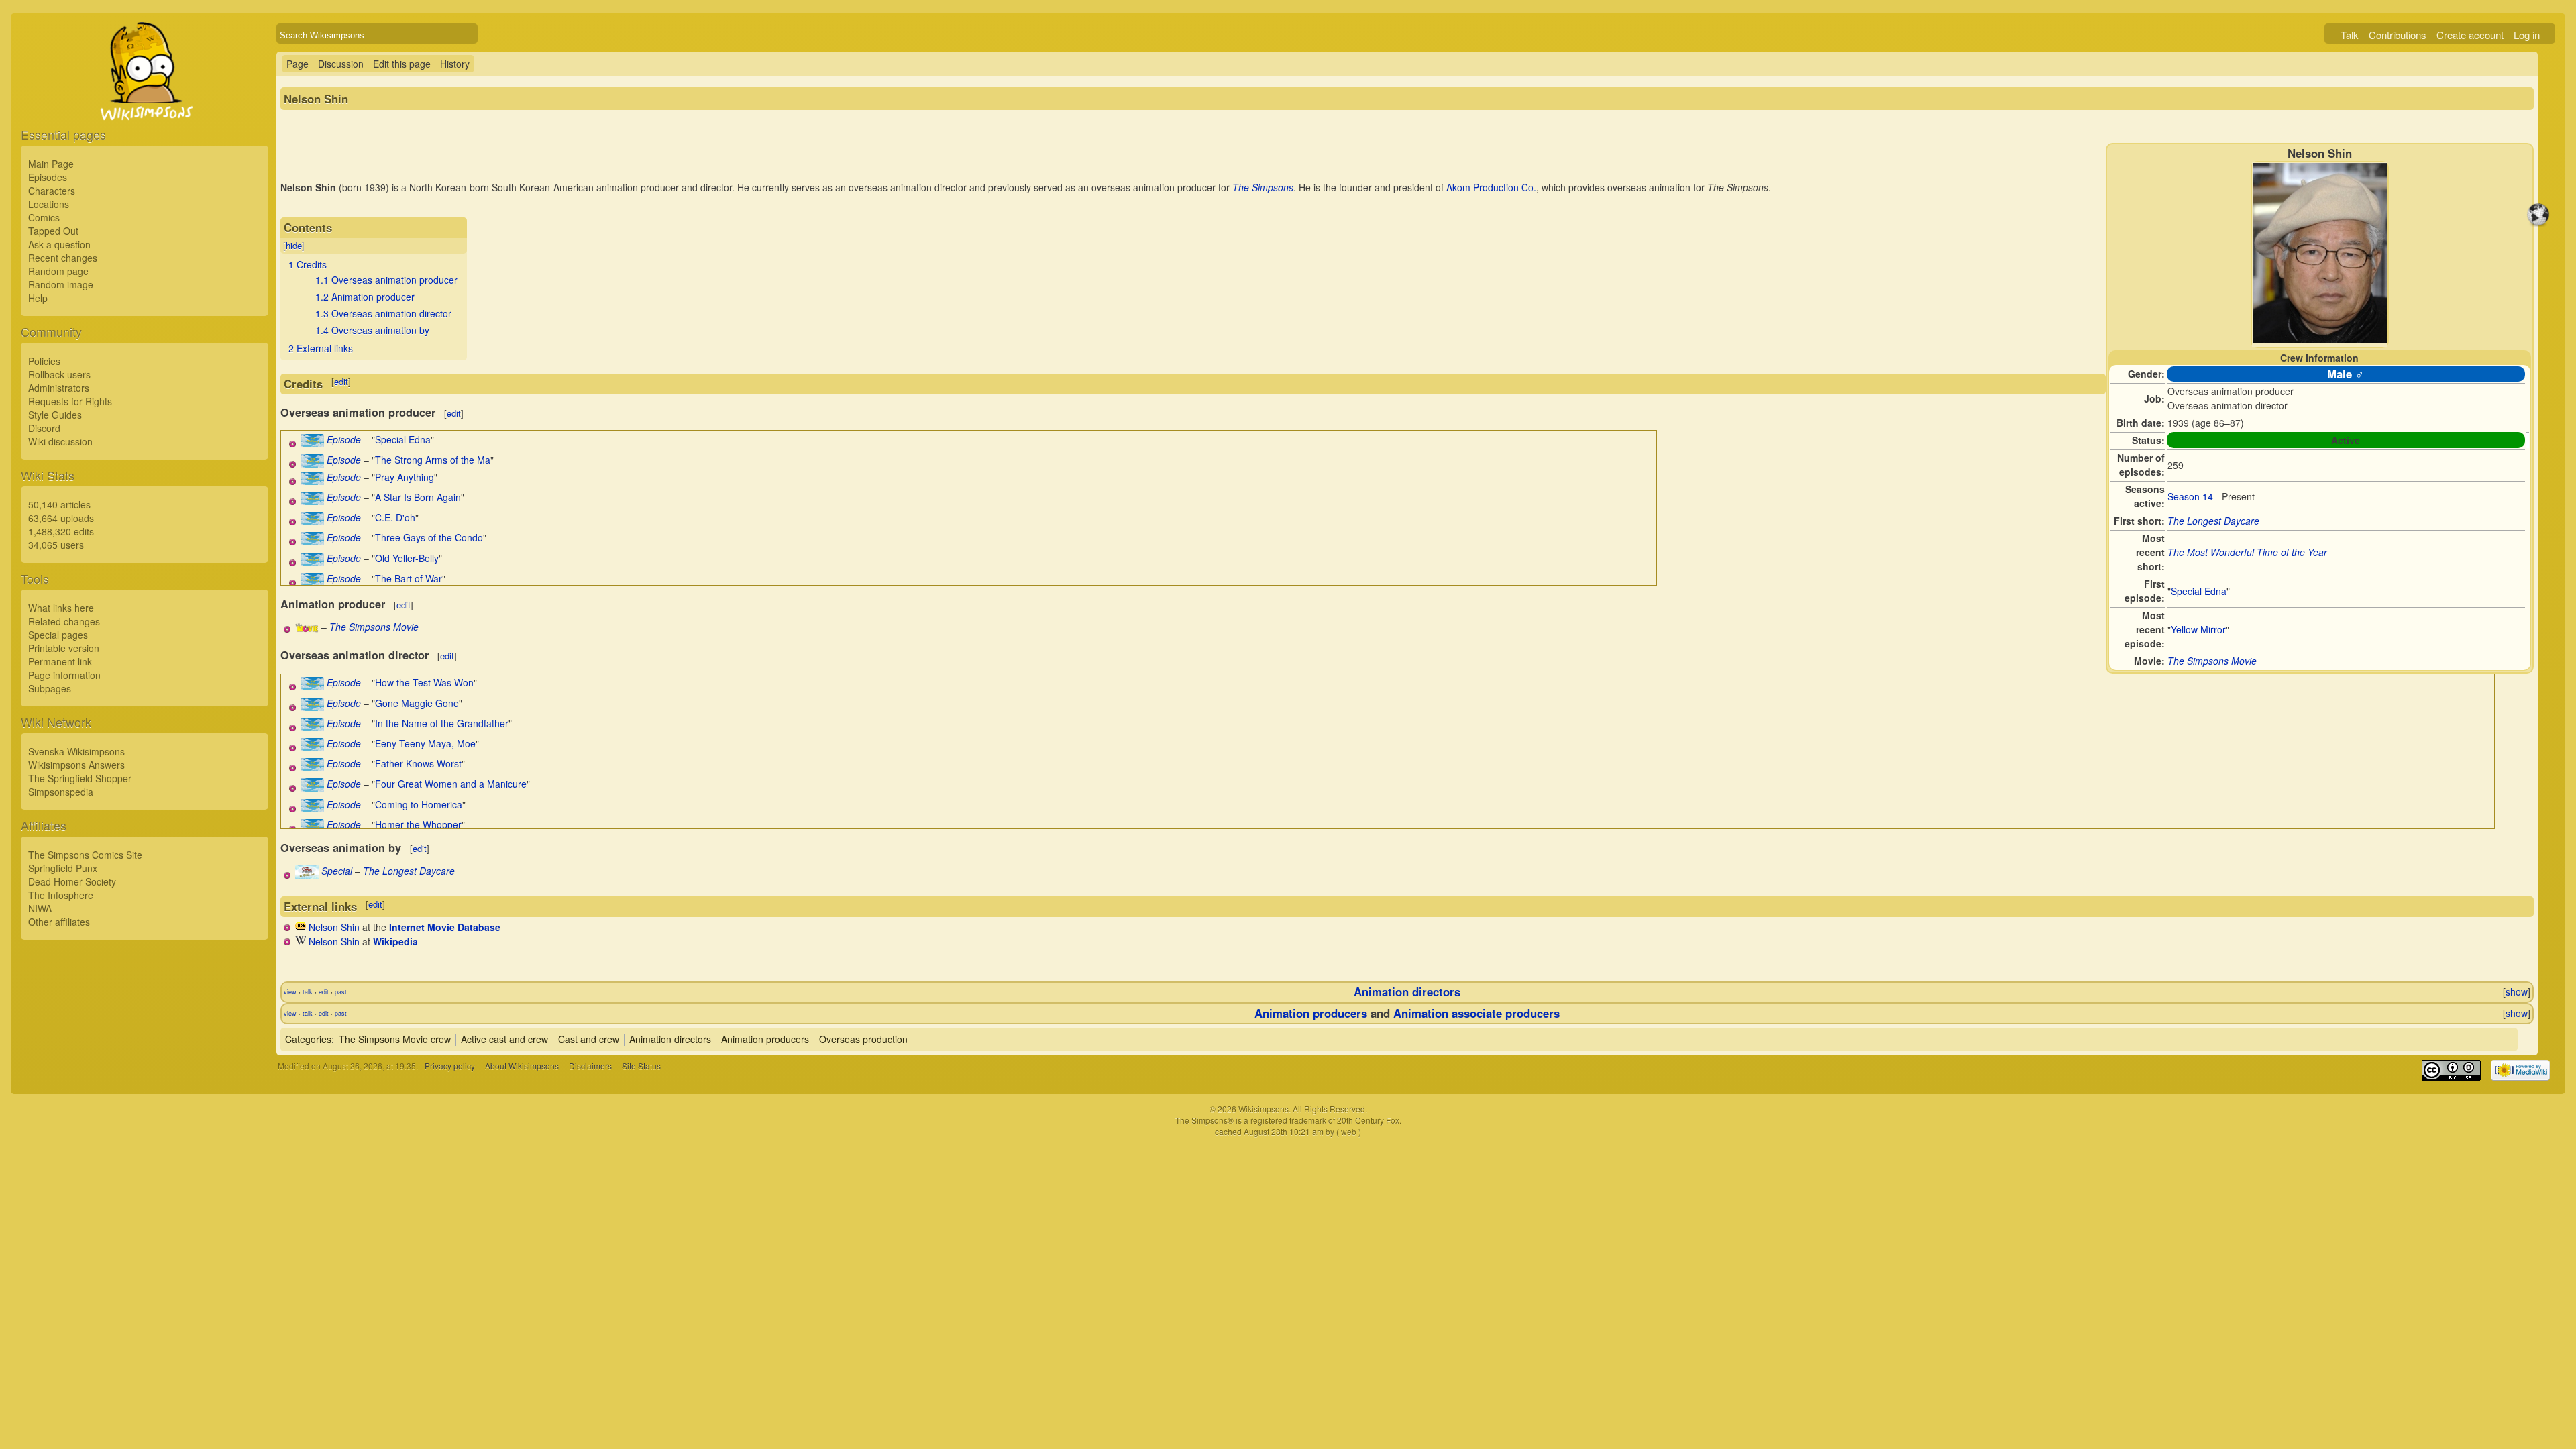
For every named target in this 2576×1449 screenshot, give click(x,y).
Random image (61, 284)
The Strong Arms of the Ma (433, 460)
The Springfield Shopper (80, 778)
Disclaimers (590, 1066)
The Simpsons (1263, 187)
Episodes (48, 177)
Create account (2470, 35)
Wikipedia (395, 941)
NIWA (40, 908)
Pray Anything (405, 477)
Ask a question (59, 244)
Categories (308, 1039)
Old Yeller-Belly (407, 558)
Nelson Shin (334, 927)
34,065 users (56, 545)
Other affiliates (59, 922)
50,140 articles (59, 504)
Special (337, 871)
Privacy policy (450, 1066)
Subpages (50, 688)
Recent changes (63, 258)
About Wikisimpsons (522, 1066)
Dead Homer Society (72, 881)
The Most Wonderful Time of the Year (2247, 552)
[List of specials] (307, 875)
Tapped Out (53, 231)
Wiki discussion (60, 441)
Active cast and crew (504, 1039)
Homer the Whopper (418, 824)
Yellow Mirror (2198, 629)
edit (341, 381)
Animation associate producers (1477, 1013)
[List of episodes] (312, 443)
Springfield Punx (63, 868)
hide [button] (294, 245)
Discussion (341, 64)
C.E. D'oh (395, 517)
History (455, 64)
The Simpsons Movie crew (395, 1039)
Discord (44, 428)
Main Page (51, 164)
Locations (49, 204)
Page (298, 64)
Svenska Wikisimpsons (76, 751)
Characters (52, 191)
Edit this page (402, 64)
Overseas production (863, 1039)
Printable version (64, 648)
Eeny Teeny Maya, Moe (425, 743)
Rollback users (59, 374)
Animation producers (1311, 1013)
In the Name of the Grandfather (442, 723)
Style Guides (55, 415)
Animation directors (1407, 991)
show (2517, 991)
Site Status (641, 1066)
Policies (44, 361)
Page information (64, 675)
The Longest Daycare (2213, 521)
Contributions (2398, 35)
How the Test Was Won (424, 682)
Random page (58, 271)
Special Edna (2199, 591)
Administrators (59, 388)
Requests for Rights (70, 401)
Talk (2350, 35)
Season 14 (2190, 496)
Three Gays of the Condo (429, 537)
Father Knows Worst (418, 763)
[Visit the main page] (145, 102)
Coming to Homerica (419, 804)
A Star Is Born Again (418, 497)
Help (38, 298)
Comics (44, 217)
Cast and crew (589, 1039)
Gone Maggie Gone (417, 703)
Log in (2527, 35)
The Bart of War (409, 578)
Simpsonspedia (61, 792)
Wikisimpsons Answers (76, 765)
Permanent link (60, 661)
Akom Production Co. (1491, 187)
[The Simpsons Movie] (307, 629)
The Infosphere (61, 895)
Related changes (64, 621)
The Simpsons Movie (2212, 661)
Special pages (58, 635)
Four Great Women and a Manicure (451, 784)
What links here (61, 608)
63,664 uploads (61, 518)
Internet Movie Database (445, 927)
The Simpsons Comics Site (85, 855)
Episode (344, 439)
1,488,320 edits (61, 531)
